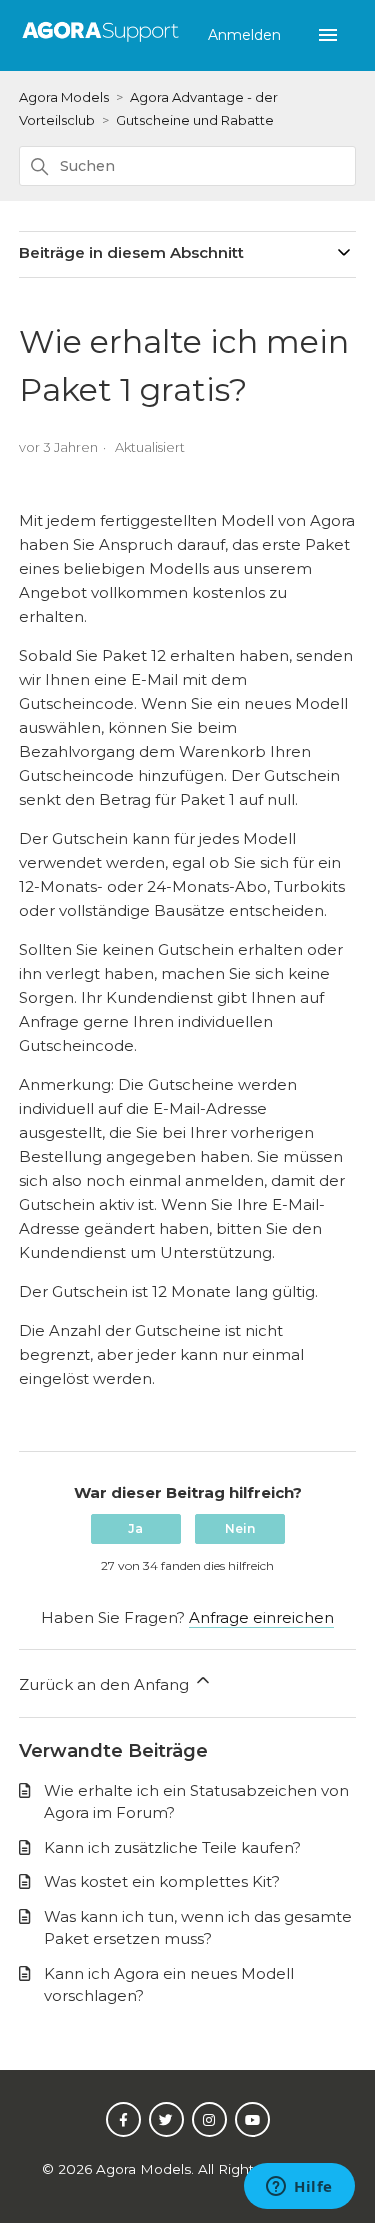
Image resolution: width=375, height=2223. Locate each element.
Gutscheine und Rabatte (195, 120)
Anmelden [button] (246, 35)
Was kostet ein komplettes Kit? (162, 1881)
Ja (135, 1528)
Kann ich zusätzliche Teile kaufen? (172, 1847)
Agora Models (65, 97)
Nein (240, 1528)
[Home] (100, 42)
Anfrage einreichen (261, 1617)
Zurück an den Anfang (106, 1684)
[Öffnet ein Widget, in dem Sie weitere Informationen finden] (299, 2188)
